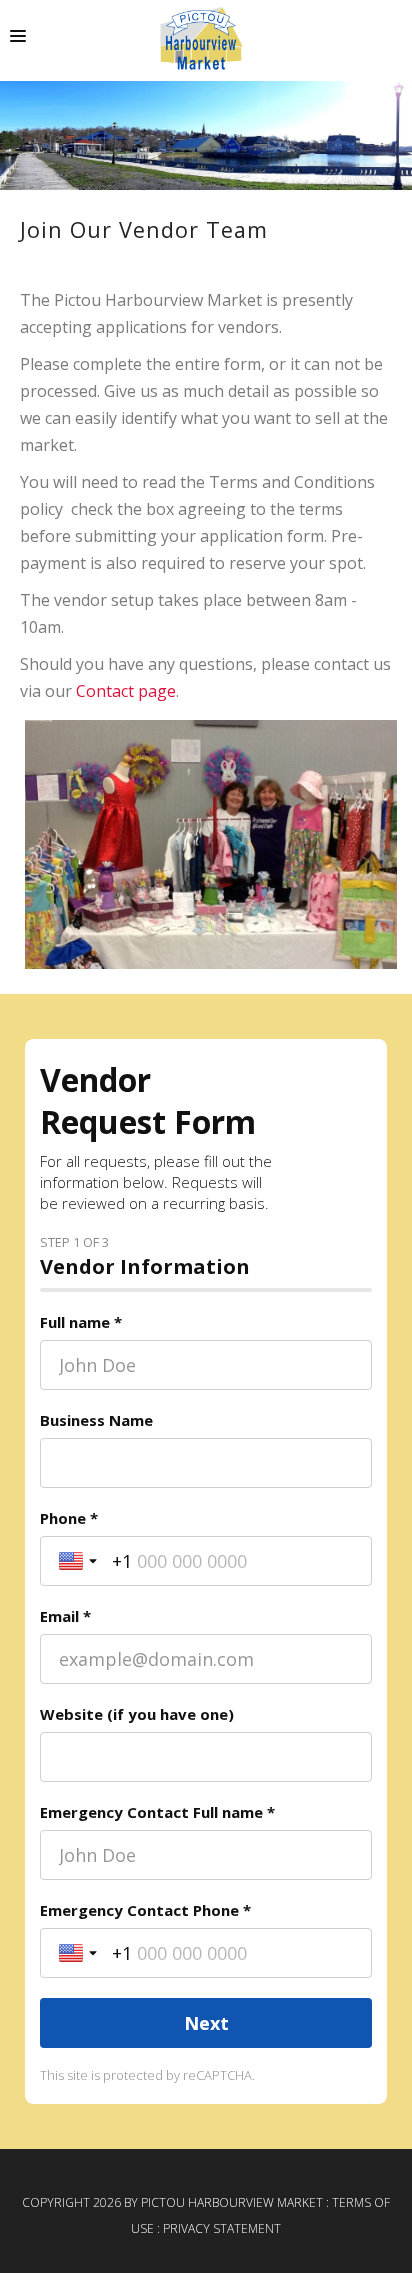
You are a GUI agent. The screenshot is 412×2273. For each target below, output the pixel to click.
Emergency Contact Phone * (145, 1910)
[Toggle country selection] (80, 1561)
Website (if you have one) (137, 1714)
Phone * (69, 1518)
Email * (65, 1616)
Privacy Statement (222, 2228)
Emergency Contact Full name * (157, 1812)
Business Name (96, 1420)
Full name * (81, 1322)
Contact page (126, 691)
